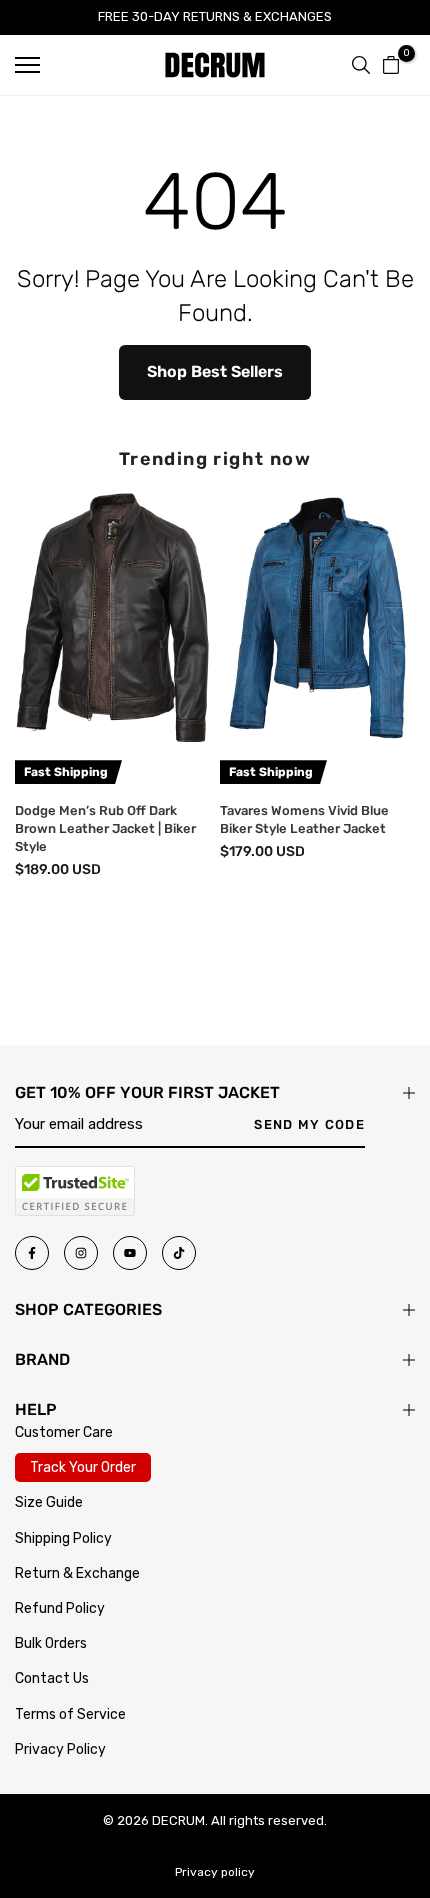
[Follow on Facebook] (32, 1253)
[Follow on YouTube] (130, 1253)
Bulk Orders (51, 1643)
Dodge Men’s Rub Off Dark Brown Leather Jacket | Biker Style (105, 828)
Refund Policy (60, 1608)
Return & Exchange (77, 1573)
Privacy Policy (60, 1749)
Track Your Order (83, 1467)
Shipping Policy (63, 1538)
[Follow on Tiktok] (179, 1253)
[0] (391, 65)
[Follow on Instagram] (81, 1253)
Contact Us (52, 1678)
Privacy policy (215, 1872)
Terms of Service (70, 1714)
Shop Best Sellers (215, 371)
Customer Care (64, 1432)
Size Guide (49, 1502)
